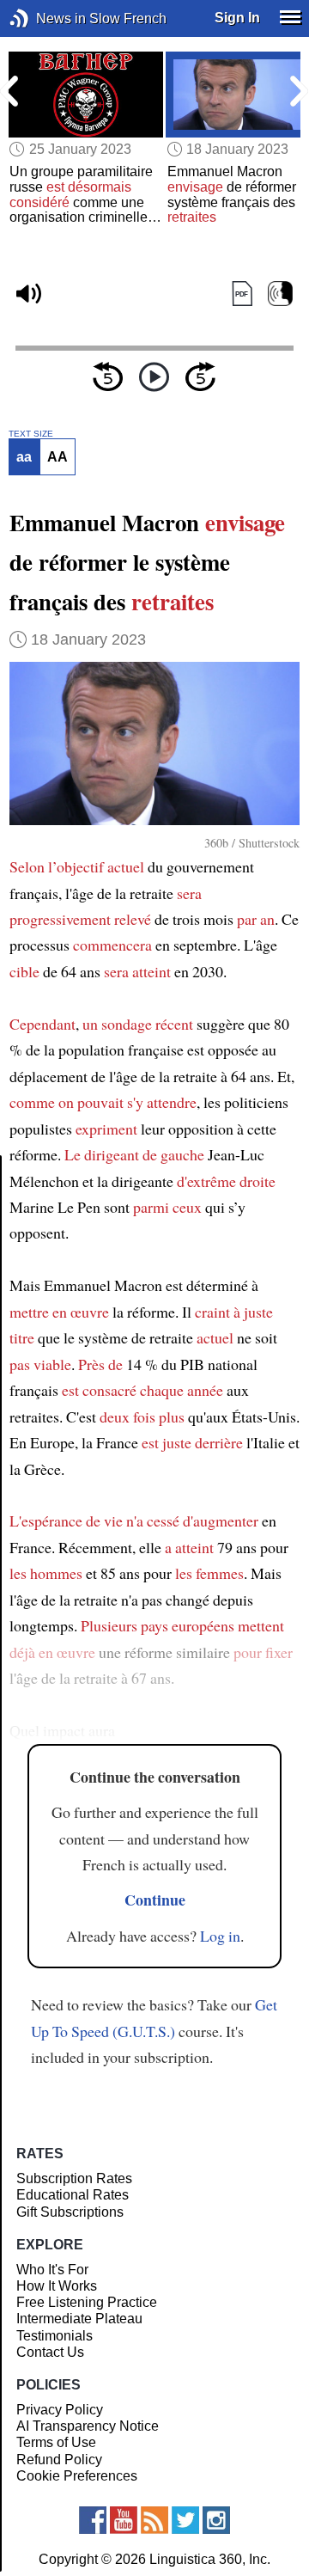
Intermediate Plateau (79, 2319)
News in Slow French (45, 18)
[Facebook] (93, 2520)
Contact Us (50, 2352)
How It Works (57, 2286)
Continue (155, 1900)
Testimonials (55, 2336)
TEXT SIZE (31, 434)
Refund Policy (59, 2460)
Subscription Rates (74, 2178)
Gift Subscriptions (70, 2212)
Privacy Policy (60, 2410)
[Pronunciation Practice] (280, 294)
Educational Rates (73, 2195)
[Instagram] (216, 2520)
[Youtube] (124, 2520)
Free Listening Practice (87, 2302)
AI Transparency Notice (88, 2426)
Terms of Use (56, 2442)
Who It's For (52, 2270)
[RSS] (154, 2520)
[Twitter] (185, 2520)
